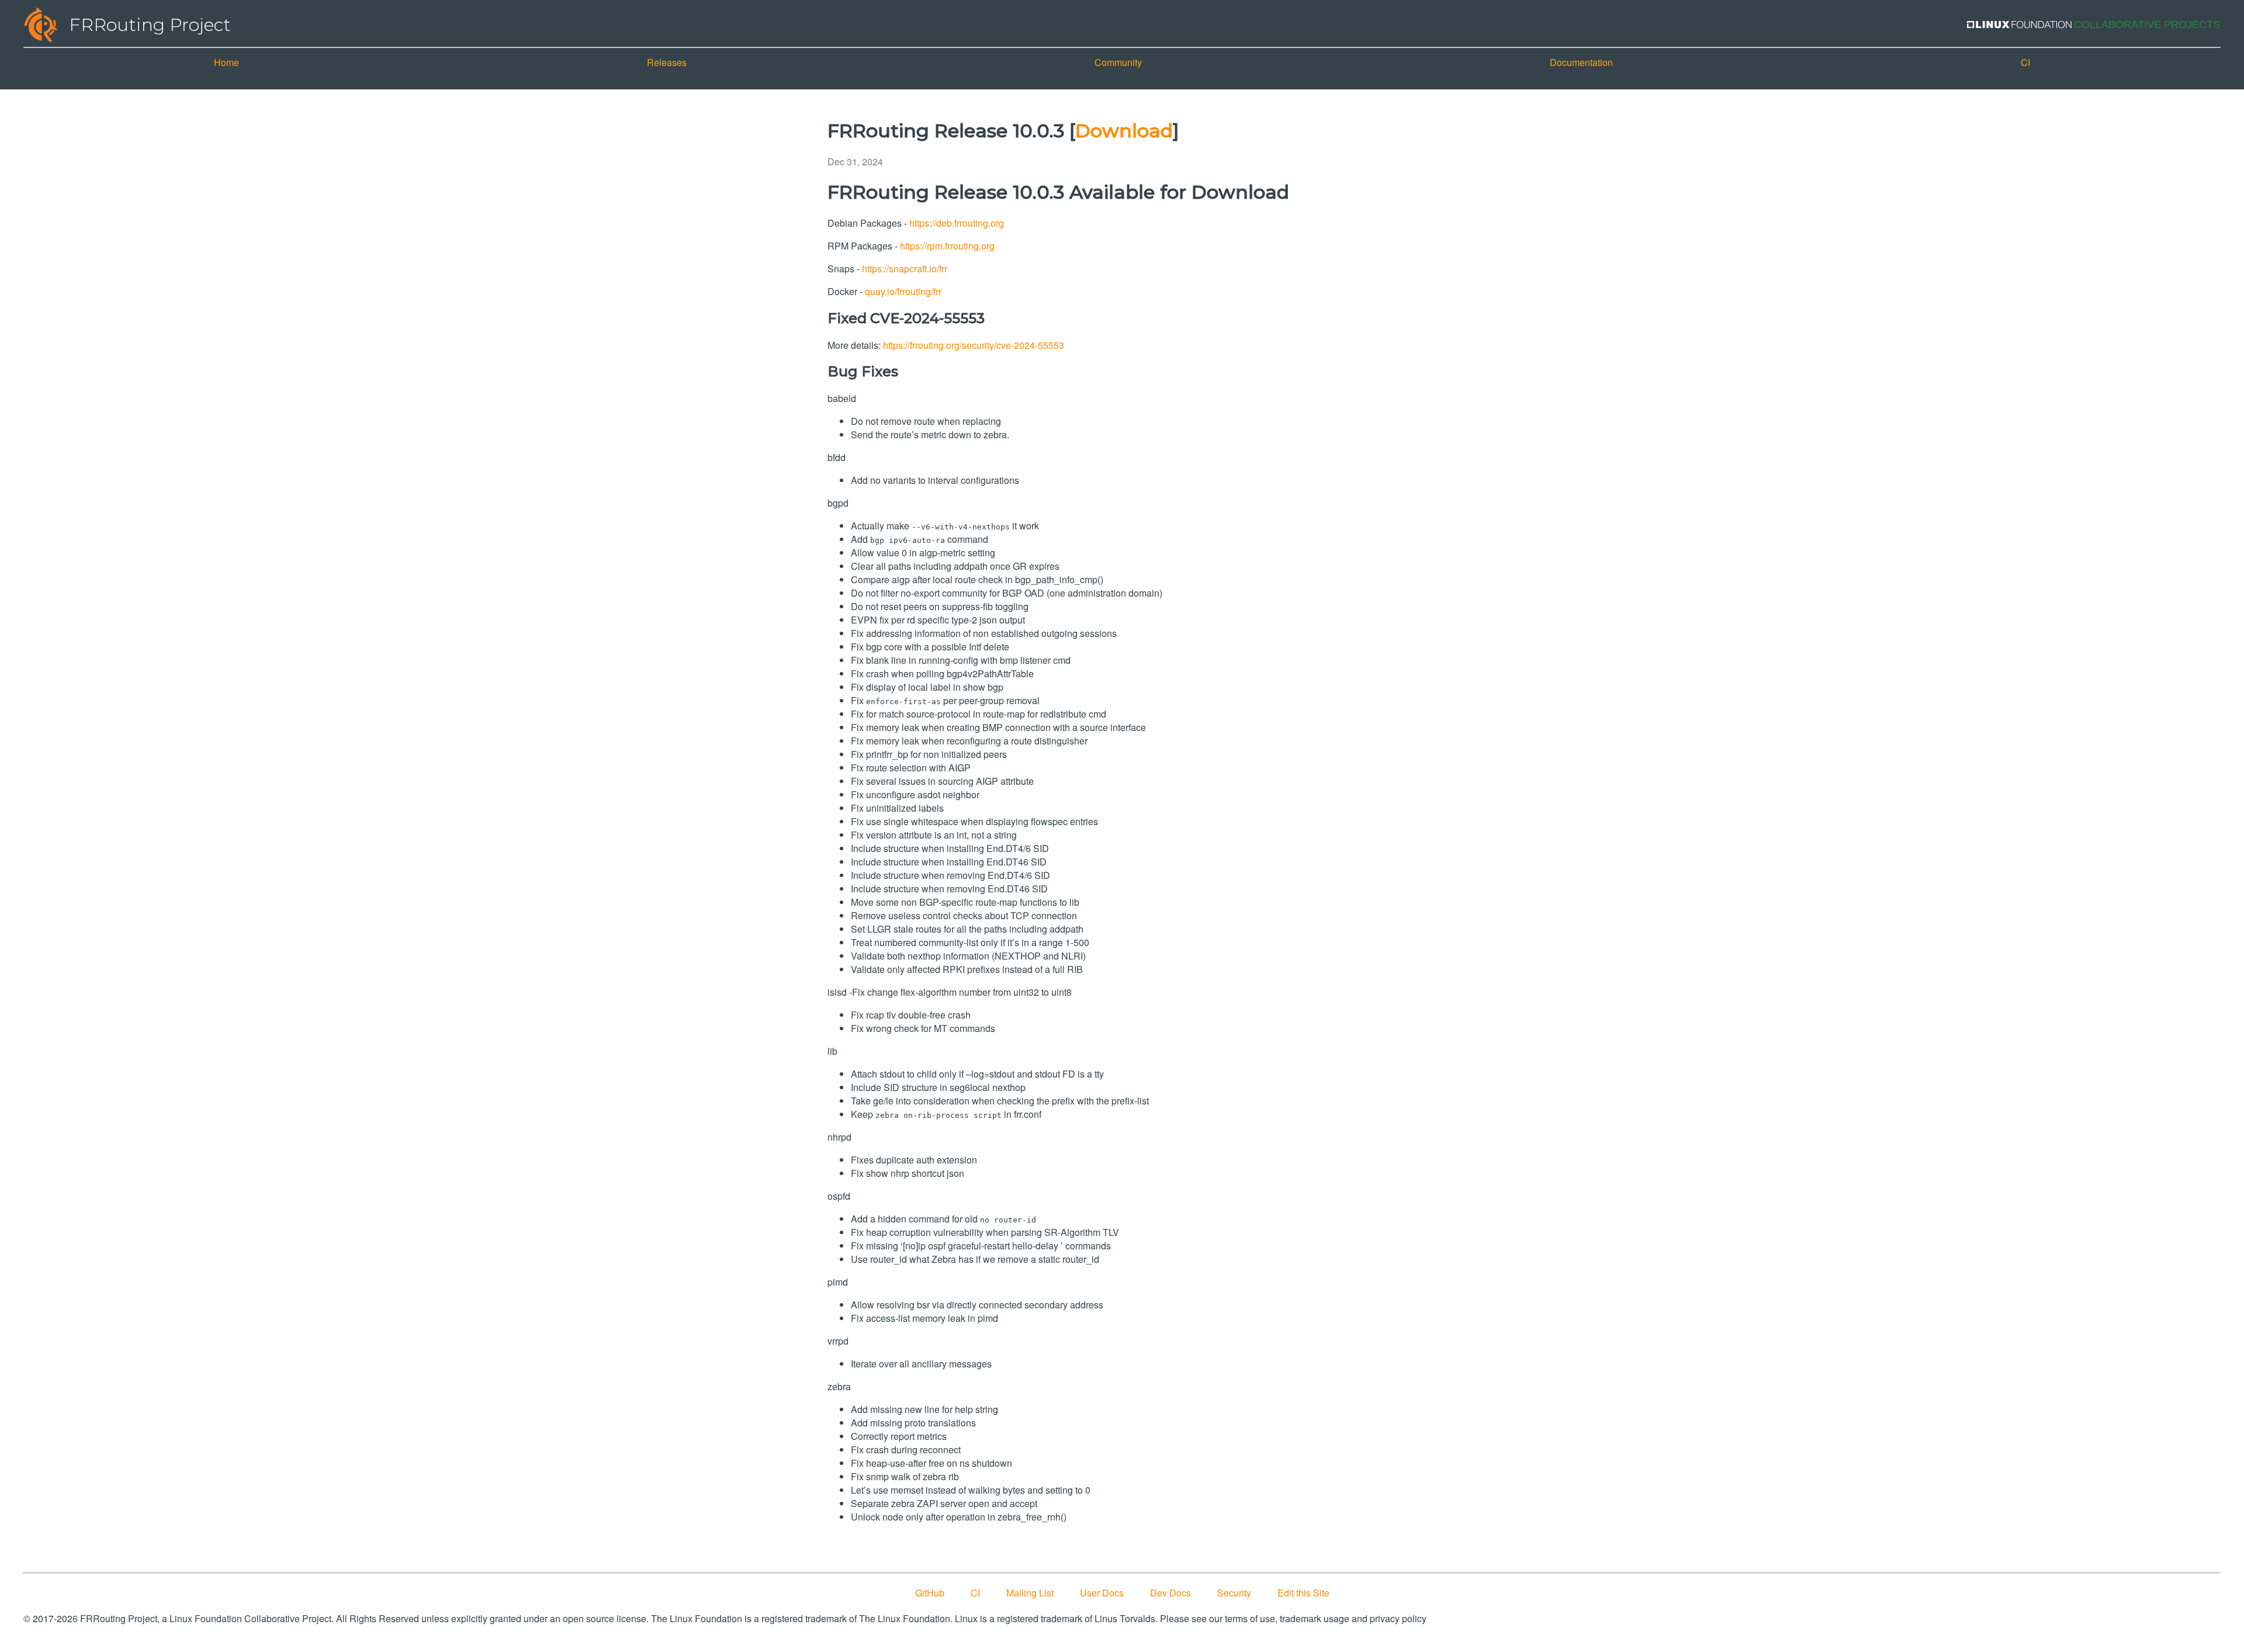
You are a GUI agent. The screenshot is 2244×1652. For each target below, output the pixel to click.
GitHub (930, 1593)
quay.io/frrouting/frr (903, 291)
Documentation (1581, 62)
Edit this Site (1303, 1593)
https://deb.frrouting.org (957, 223)
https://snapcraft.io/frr (905, 269)
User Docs (1102, 1593)
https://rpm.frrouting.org (947, 246)
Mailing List (1030, 1593)
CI (2025, 62)
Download (1124, 131)
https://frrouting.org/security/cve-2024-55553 (974, 345)
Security (1234, 1593)
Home (226, 62)
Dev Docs (1171, 1593)
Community (1118, 62)
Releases (667, 62)
